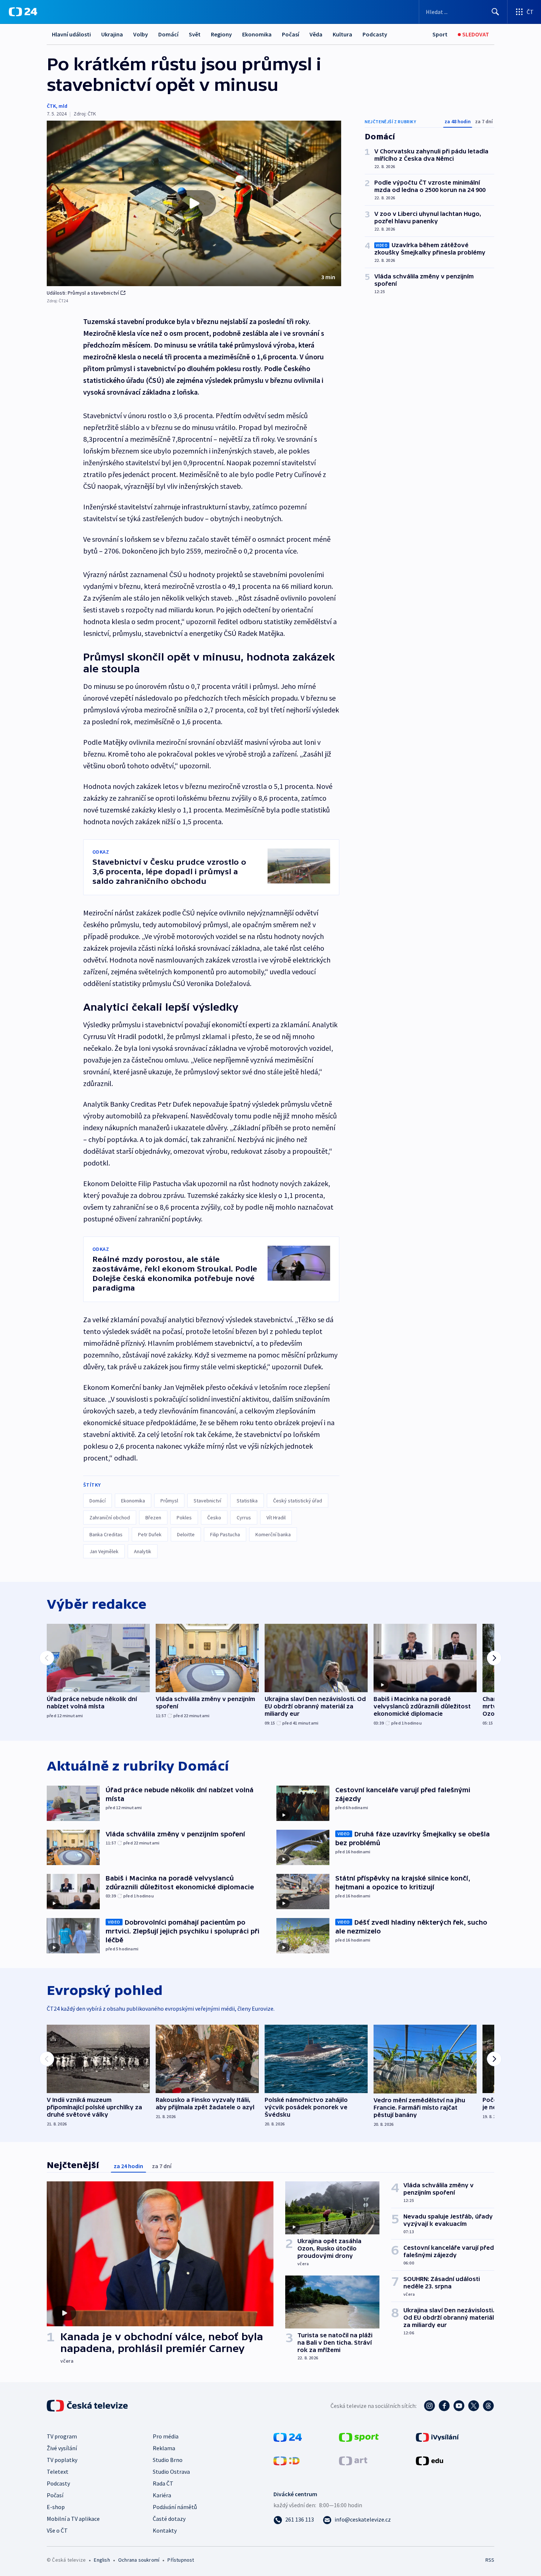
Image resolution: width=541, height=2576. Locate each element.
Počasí (291, 34)
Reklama (164, 2448)
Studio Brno (168, 2460)
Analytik (143, 1551)
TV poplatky (62, 2460)
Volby (141, 34)
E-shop (56, 2507)
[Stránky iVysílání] (437, 2437)
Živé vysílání (62, 2448)
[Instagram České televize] (429, 2406)
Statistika (247, 1501)
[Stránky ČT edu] (429, 2460)
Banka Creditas (106, 1534)
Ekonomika (257, 34)
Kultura (342, 34)
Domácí (168, 34)
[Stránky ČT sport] (359, 2437)
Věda (316, 34)
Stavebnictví (207, 1501)
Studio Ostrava (171, 2472)
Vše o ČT (57, 2530)
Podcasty (375, 34)
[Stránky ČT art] (353, 2460)
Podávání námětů (175, 2507)
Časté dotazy (169, 2519)
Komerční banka (273, 1534)
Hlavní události (71, 34)
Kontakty (165, 2530)
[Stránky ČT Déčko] (287, 2460)
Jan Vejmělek (104, 1551)
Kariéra (162, 2495)
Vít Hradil (276, 1518)
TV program (62, 2436)
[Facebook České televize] (444, 2406)
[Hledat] (495, 12)
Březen (153, 1518)
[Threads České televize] (488, 2406)
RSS (490, 2560)
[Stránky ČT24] (288, 2437)
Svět (195, 34)
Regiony (221, 34)
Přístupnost (181, 2560)
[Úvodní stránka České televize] (88, 2406)
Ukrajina (112, 34)
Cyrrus (244, 1518)
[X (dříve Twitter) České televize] (474, 2406)
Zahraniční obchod (110, 1518)
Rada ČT (163, 2483)
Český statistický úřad (298, 1501)
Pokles (184, 1518)
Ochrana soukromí (139, 2560)
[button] (194, 203)
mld (63, 106)
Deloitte (186, 1534)
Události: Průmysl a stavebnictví (83, 293)
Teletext (58, 2472)
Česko (214, 1518)
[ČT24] (23, 12)
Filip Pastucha (225, 1534)
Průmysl (169, 1501)
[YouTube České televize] (459, 2406)
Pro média (166, 2436)
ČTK (51, 106)
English (102, 2560)
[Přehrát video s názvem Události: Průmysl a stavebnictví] (194, 203)
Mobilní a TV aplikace (73, 2519)
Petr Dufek (150, 1534)
